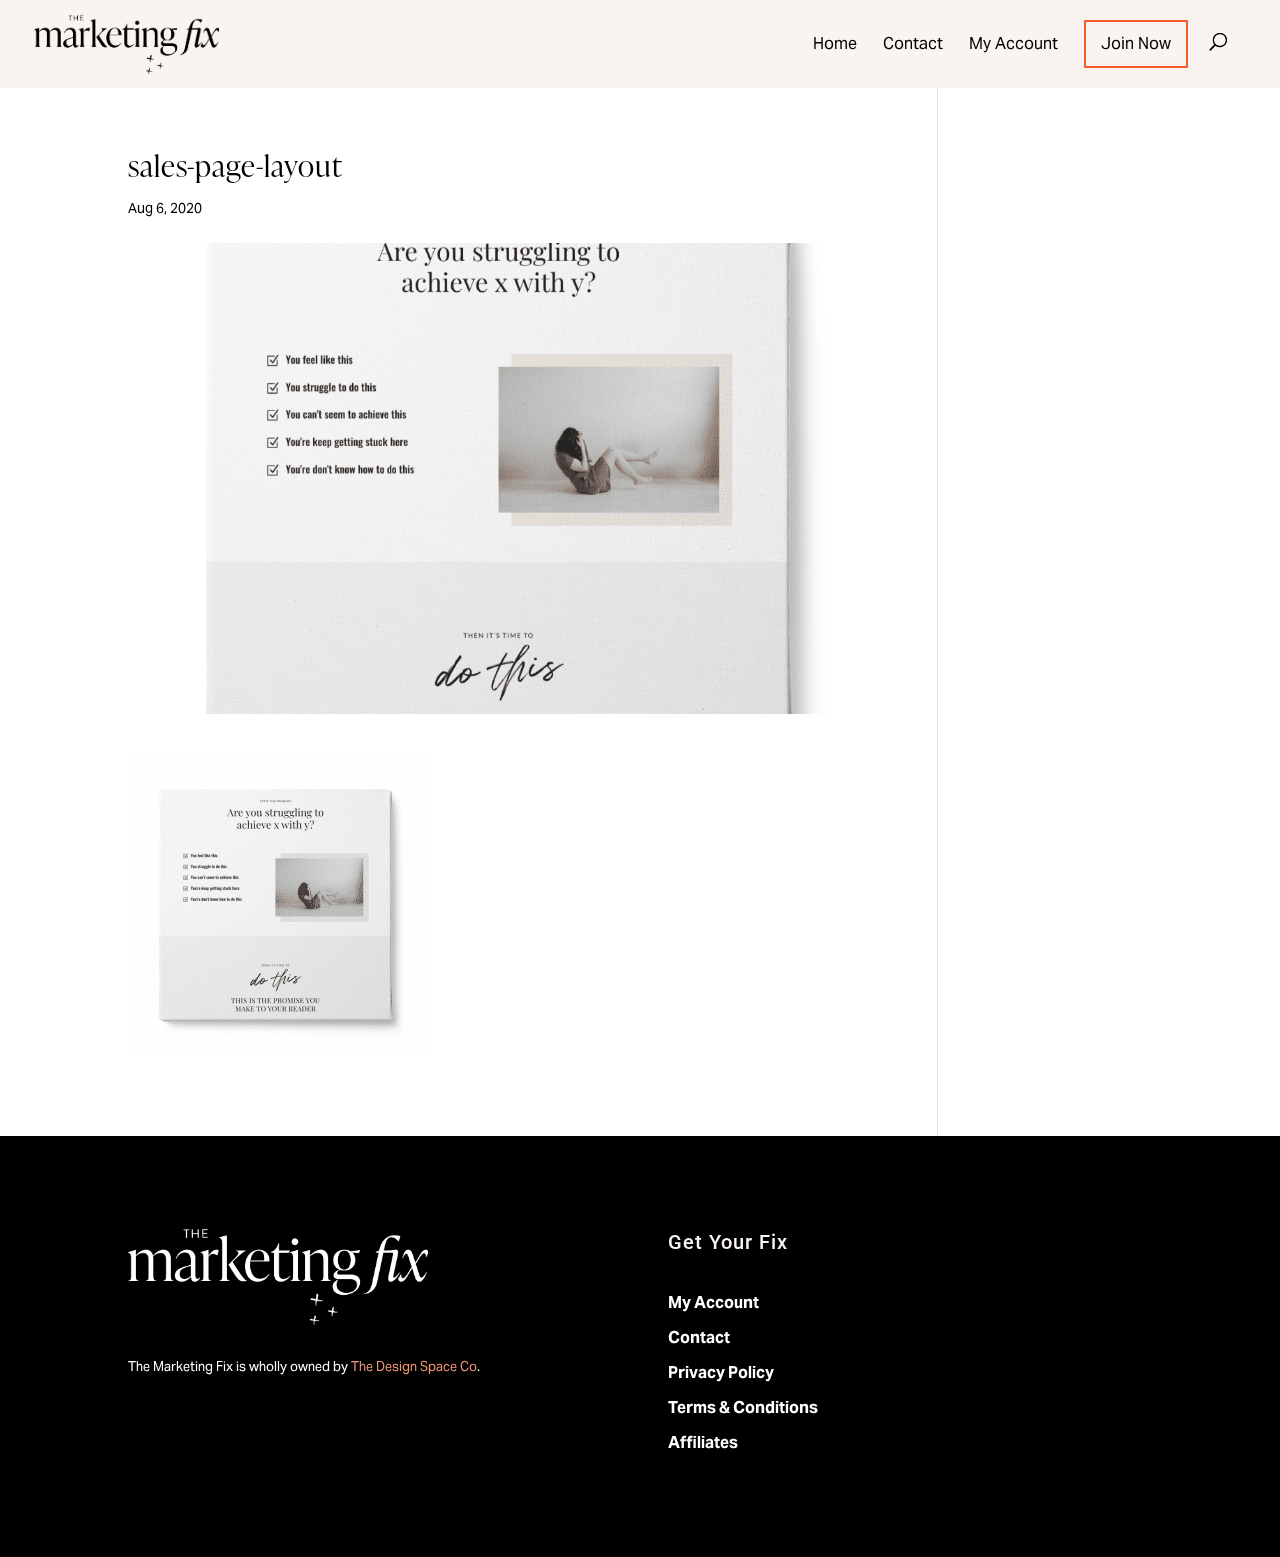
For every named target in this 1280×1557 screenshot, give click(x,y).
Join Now (1136, 44)
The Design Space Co (414, 1366)
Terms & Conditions (743, 1407)
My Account (1013, 44)
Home (835, 44)
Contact (913, 44)
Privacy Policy (721, 1372)
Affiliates (703, 1442)
